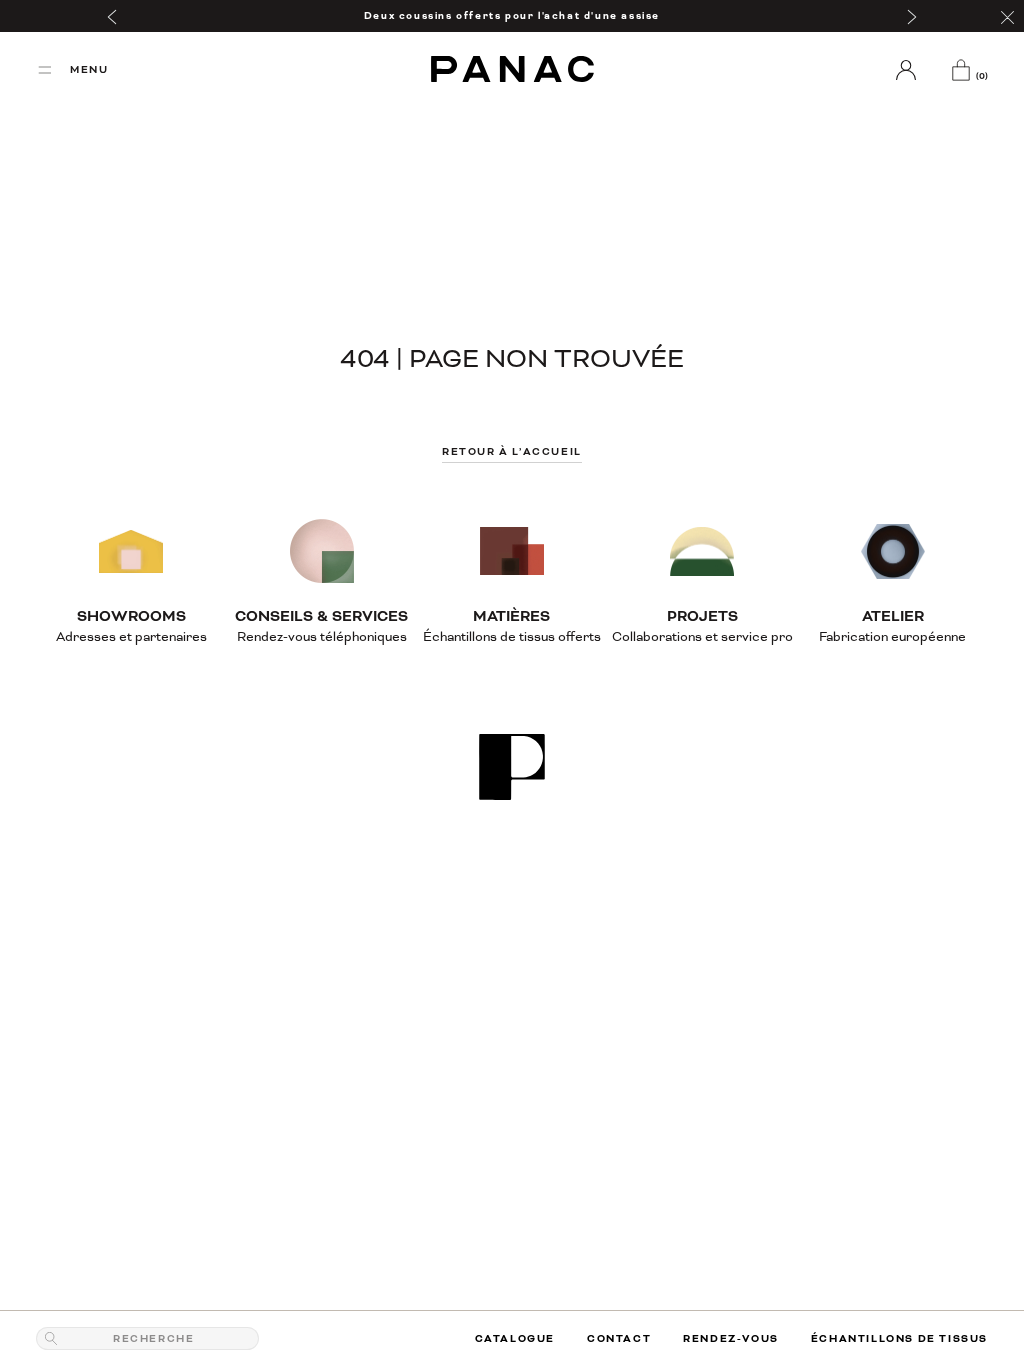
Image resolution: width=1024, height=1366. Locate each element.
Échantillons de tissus (899, 1338)
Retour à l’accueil (512, 451)
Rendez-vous (731, 1338)
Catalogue (515, 1338)
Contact (619, 1338)
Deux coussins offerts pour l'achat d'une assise (512, 15)
